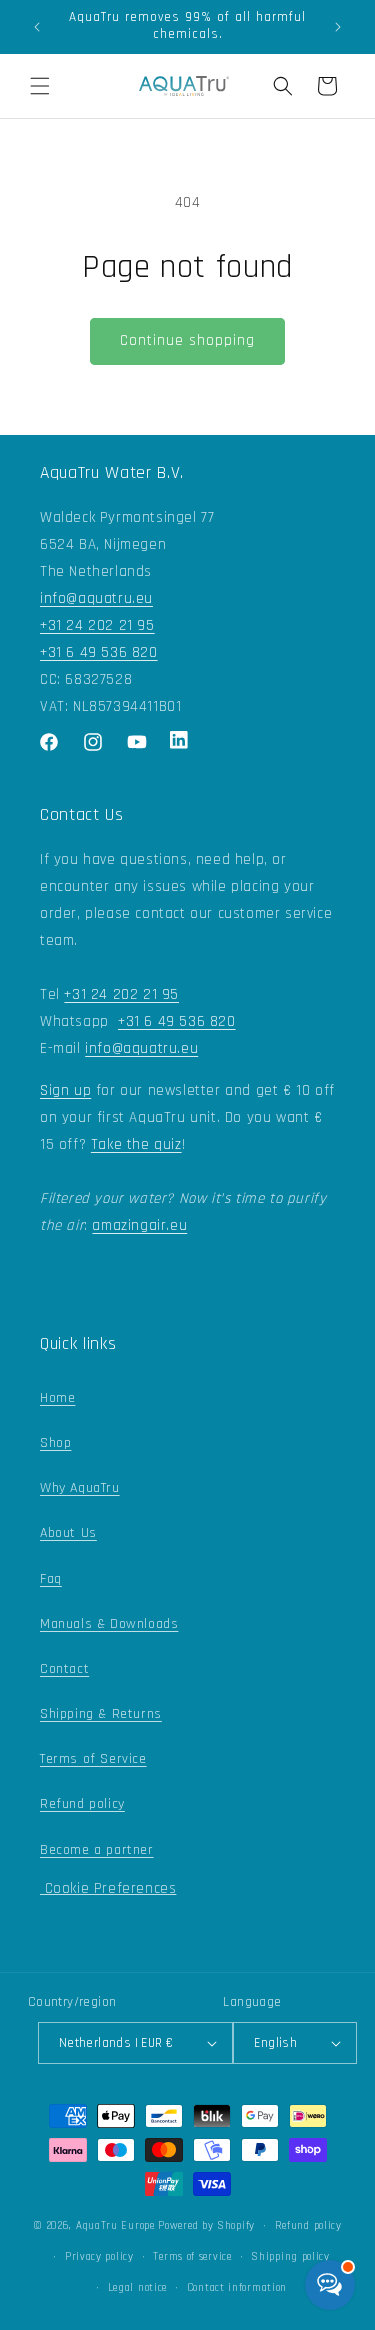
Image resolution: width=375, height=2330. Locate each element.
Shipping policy (290, 2257)
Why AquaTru (80, 1488)
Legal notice (137, 2288)
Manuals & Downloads (109, 1624)
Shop (55, 1443)
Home (57, 1398)
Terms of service (192, 2257)
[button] (40, 86)
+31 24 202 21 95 (97, 625)
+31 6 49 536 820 (99, 652)
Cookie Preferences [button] (108, 1888)
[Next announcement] (338, 27)
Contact (64, 1669)
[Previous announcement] (37, 27)
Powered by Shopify (206, 2226)
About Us (68, 1533)
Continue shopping (187, 340)
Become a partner (97, 1850)
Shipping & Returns (101, 1714)
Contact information (237, 2288)
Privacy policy (99, 2257)
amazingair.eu (139, 1225)
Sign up (65, 1090)
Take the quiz (136, 1144)
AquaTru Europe (115, 2226)
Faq (51, 1579)
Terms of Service (93, 1759)
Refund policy (82, 1804)
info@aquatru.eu (96, 598)
